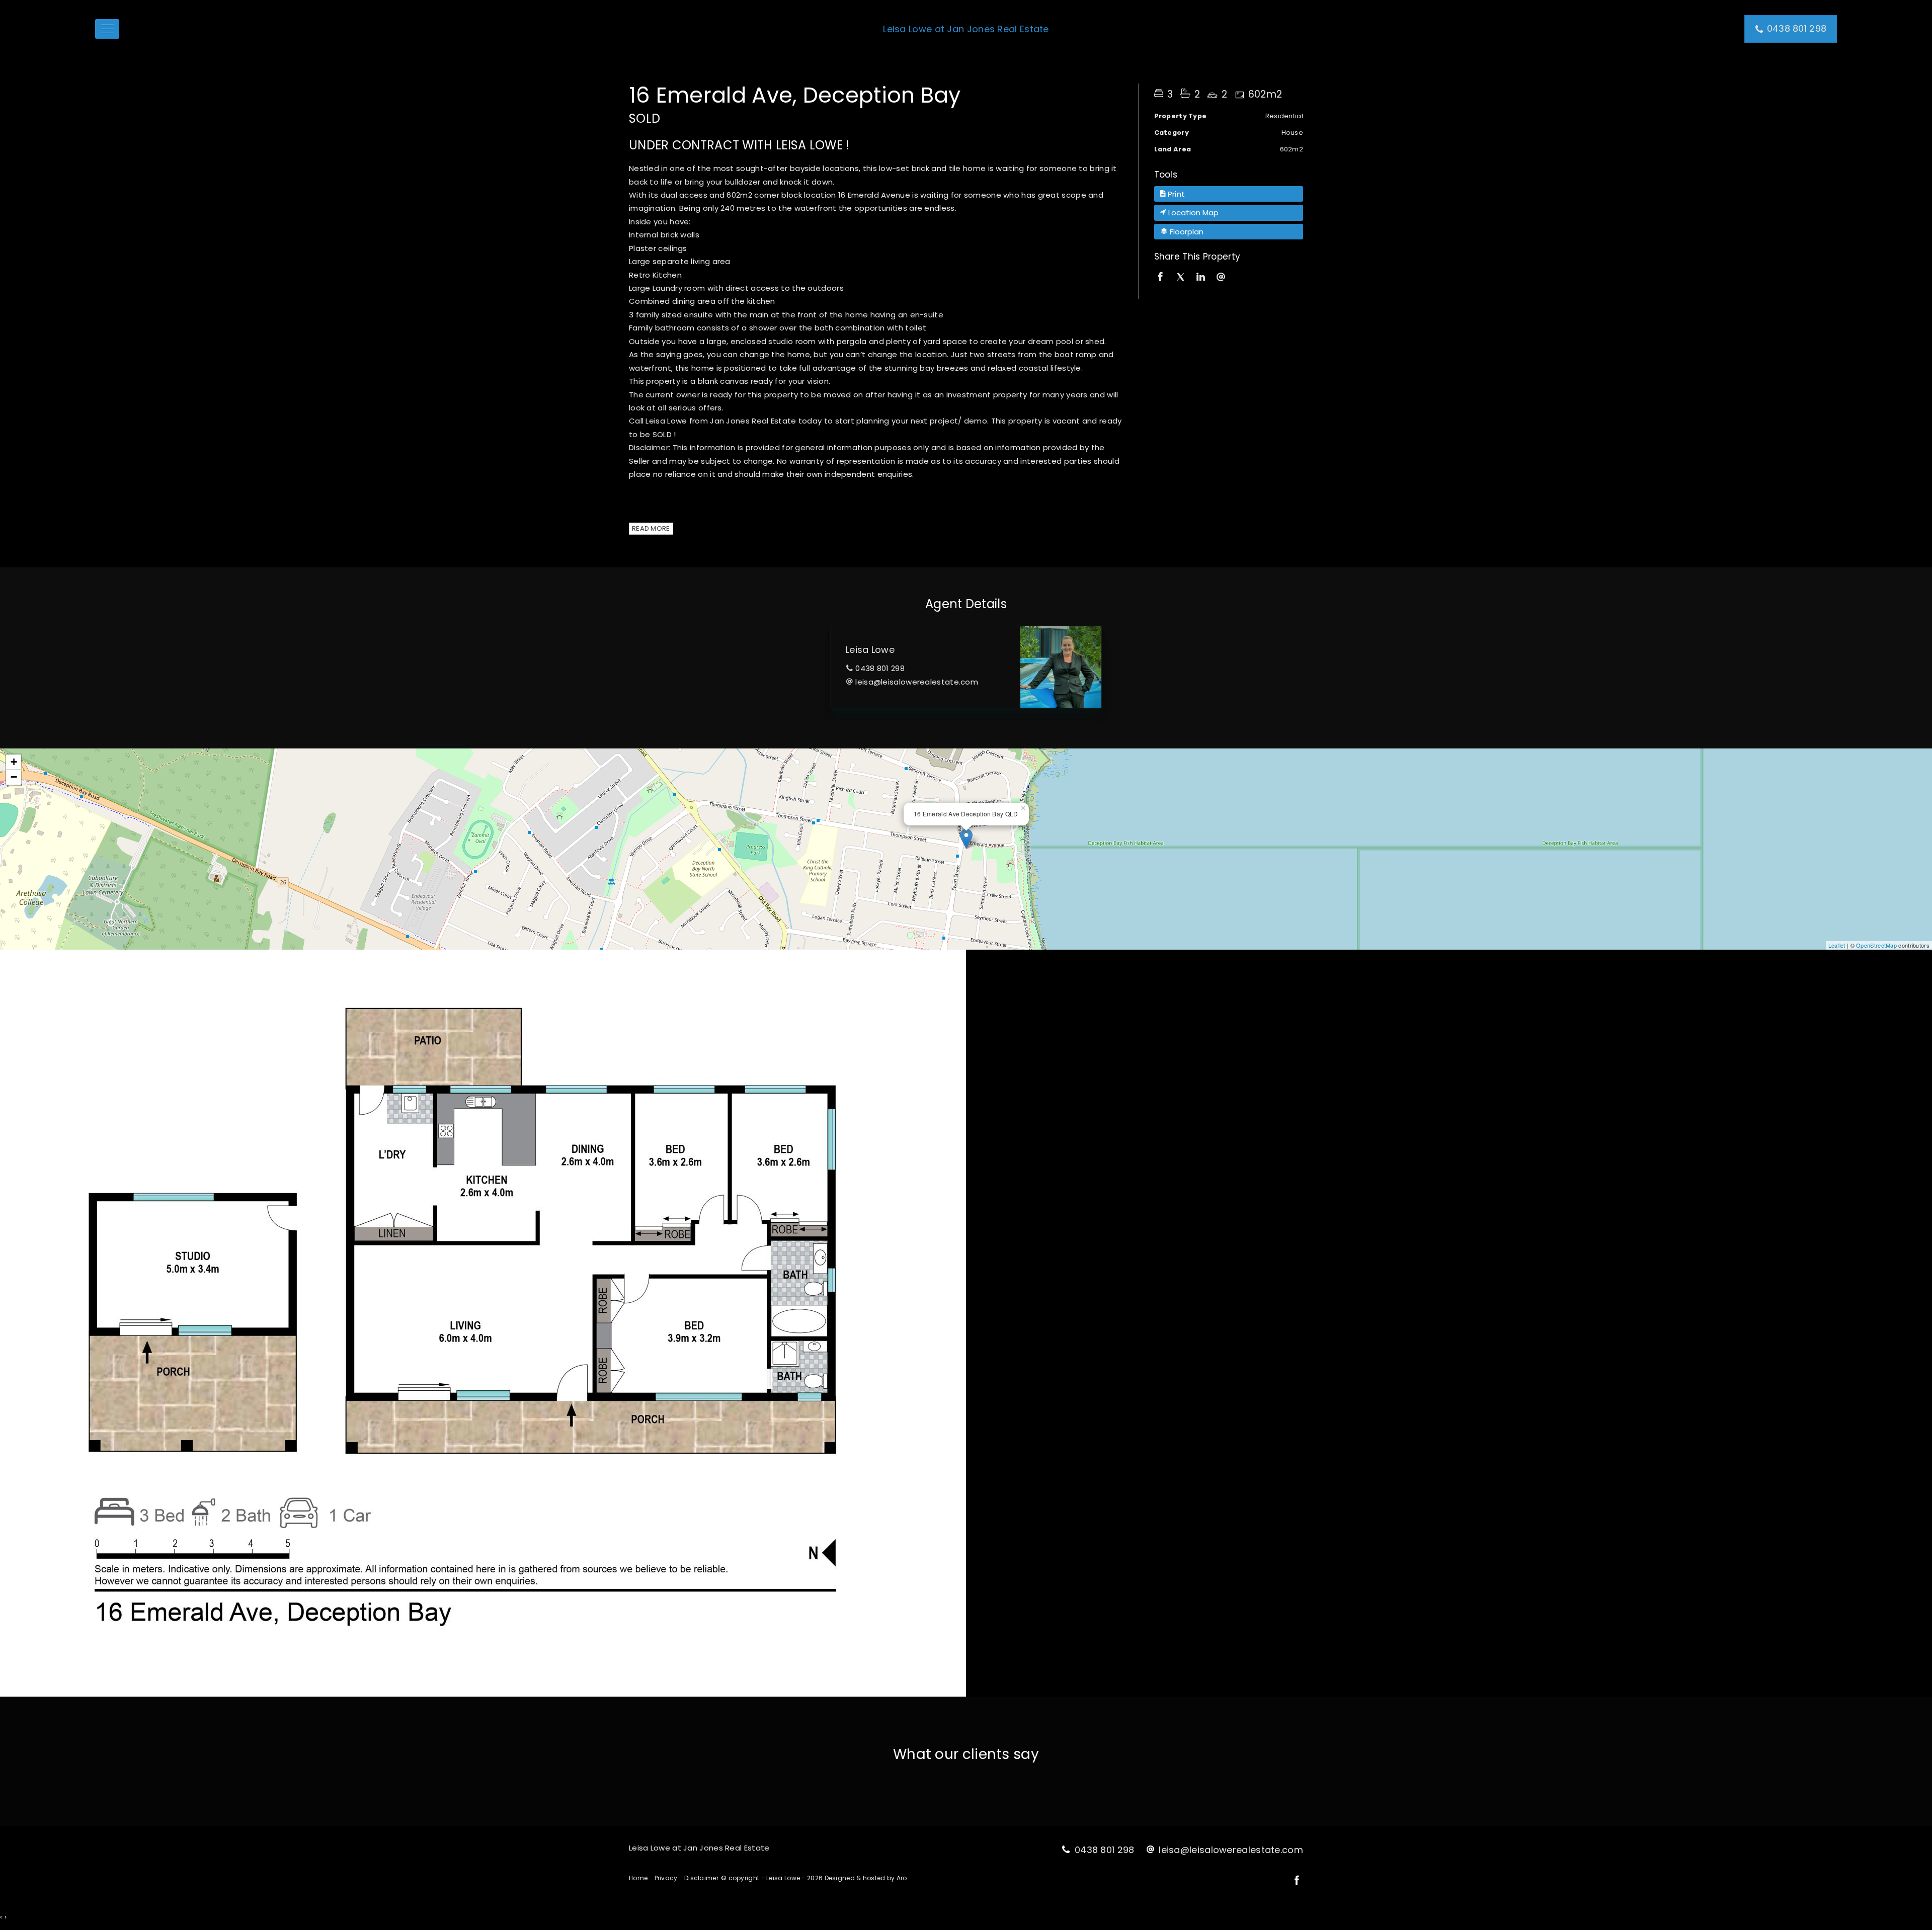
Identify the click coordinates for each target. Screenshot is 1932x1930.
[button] (1229, 194)
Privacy (666, 1878)
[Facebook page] (1297, 1881)
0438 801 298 (880, 668)
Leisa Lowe (870, 650)
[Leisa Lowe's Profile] (1061, 667)
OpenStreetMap (1876, 945)
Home (638, 1878)
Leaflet (1837, 945)
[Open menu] (107, 29)
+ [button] (14, 762)
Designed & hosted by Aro (866, 1878)
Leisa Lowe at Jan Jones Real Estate (966, 29)
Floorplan (1186, 232)
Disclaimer (701, 1878)
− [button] (14, 777)
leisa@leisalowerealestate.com (917, 682)
